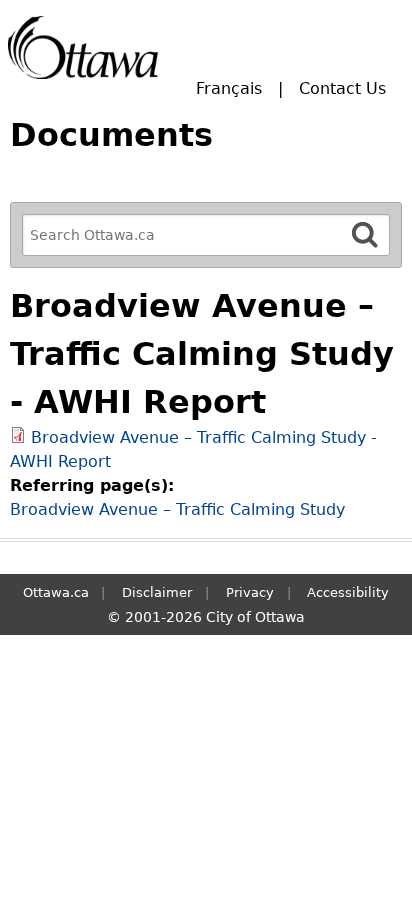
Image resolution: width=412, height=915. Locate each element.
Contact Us (342, 88)
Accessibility (348, 592)
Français (229, 88)
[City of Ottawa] (83, 47)
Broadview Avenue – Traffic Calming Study (177, 509)
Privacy (250, 592)
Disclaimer (157, 592)
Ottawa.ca (56, 592)
